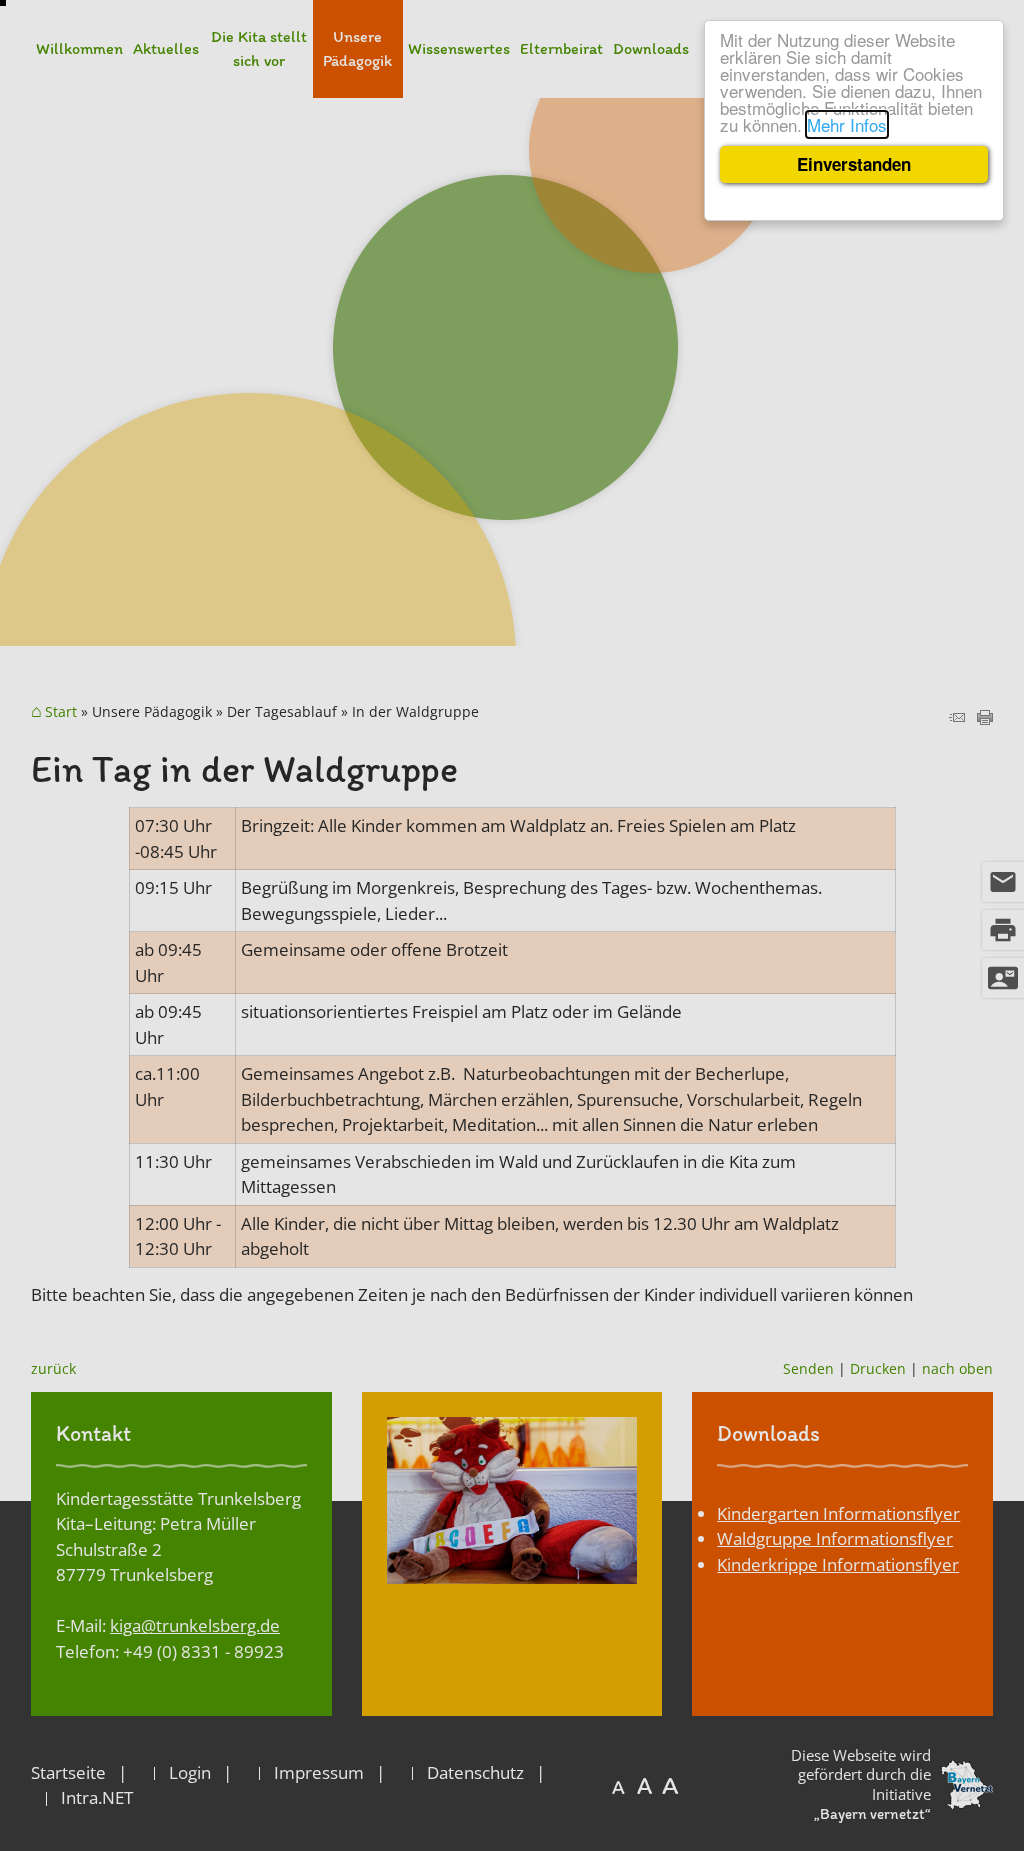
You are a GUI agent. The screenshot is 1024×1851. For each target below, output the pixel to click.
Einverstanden (854, 164)
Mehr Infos (847, 124)
